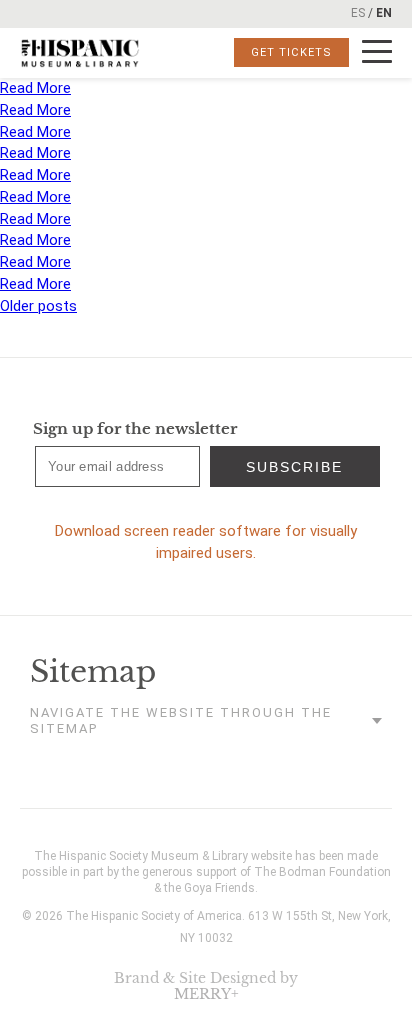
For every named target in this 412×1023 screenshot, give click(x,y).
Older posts (38, 306)
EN (384, 13)
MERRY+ (206, 994)
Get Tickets (291, 52)
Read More (35, 88)
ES (358, 13)
